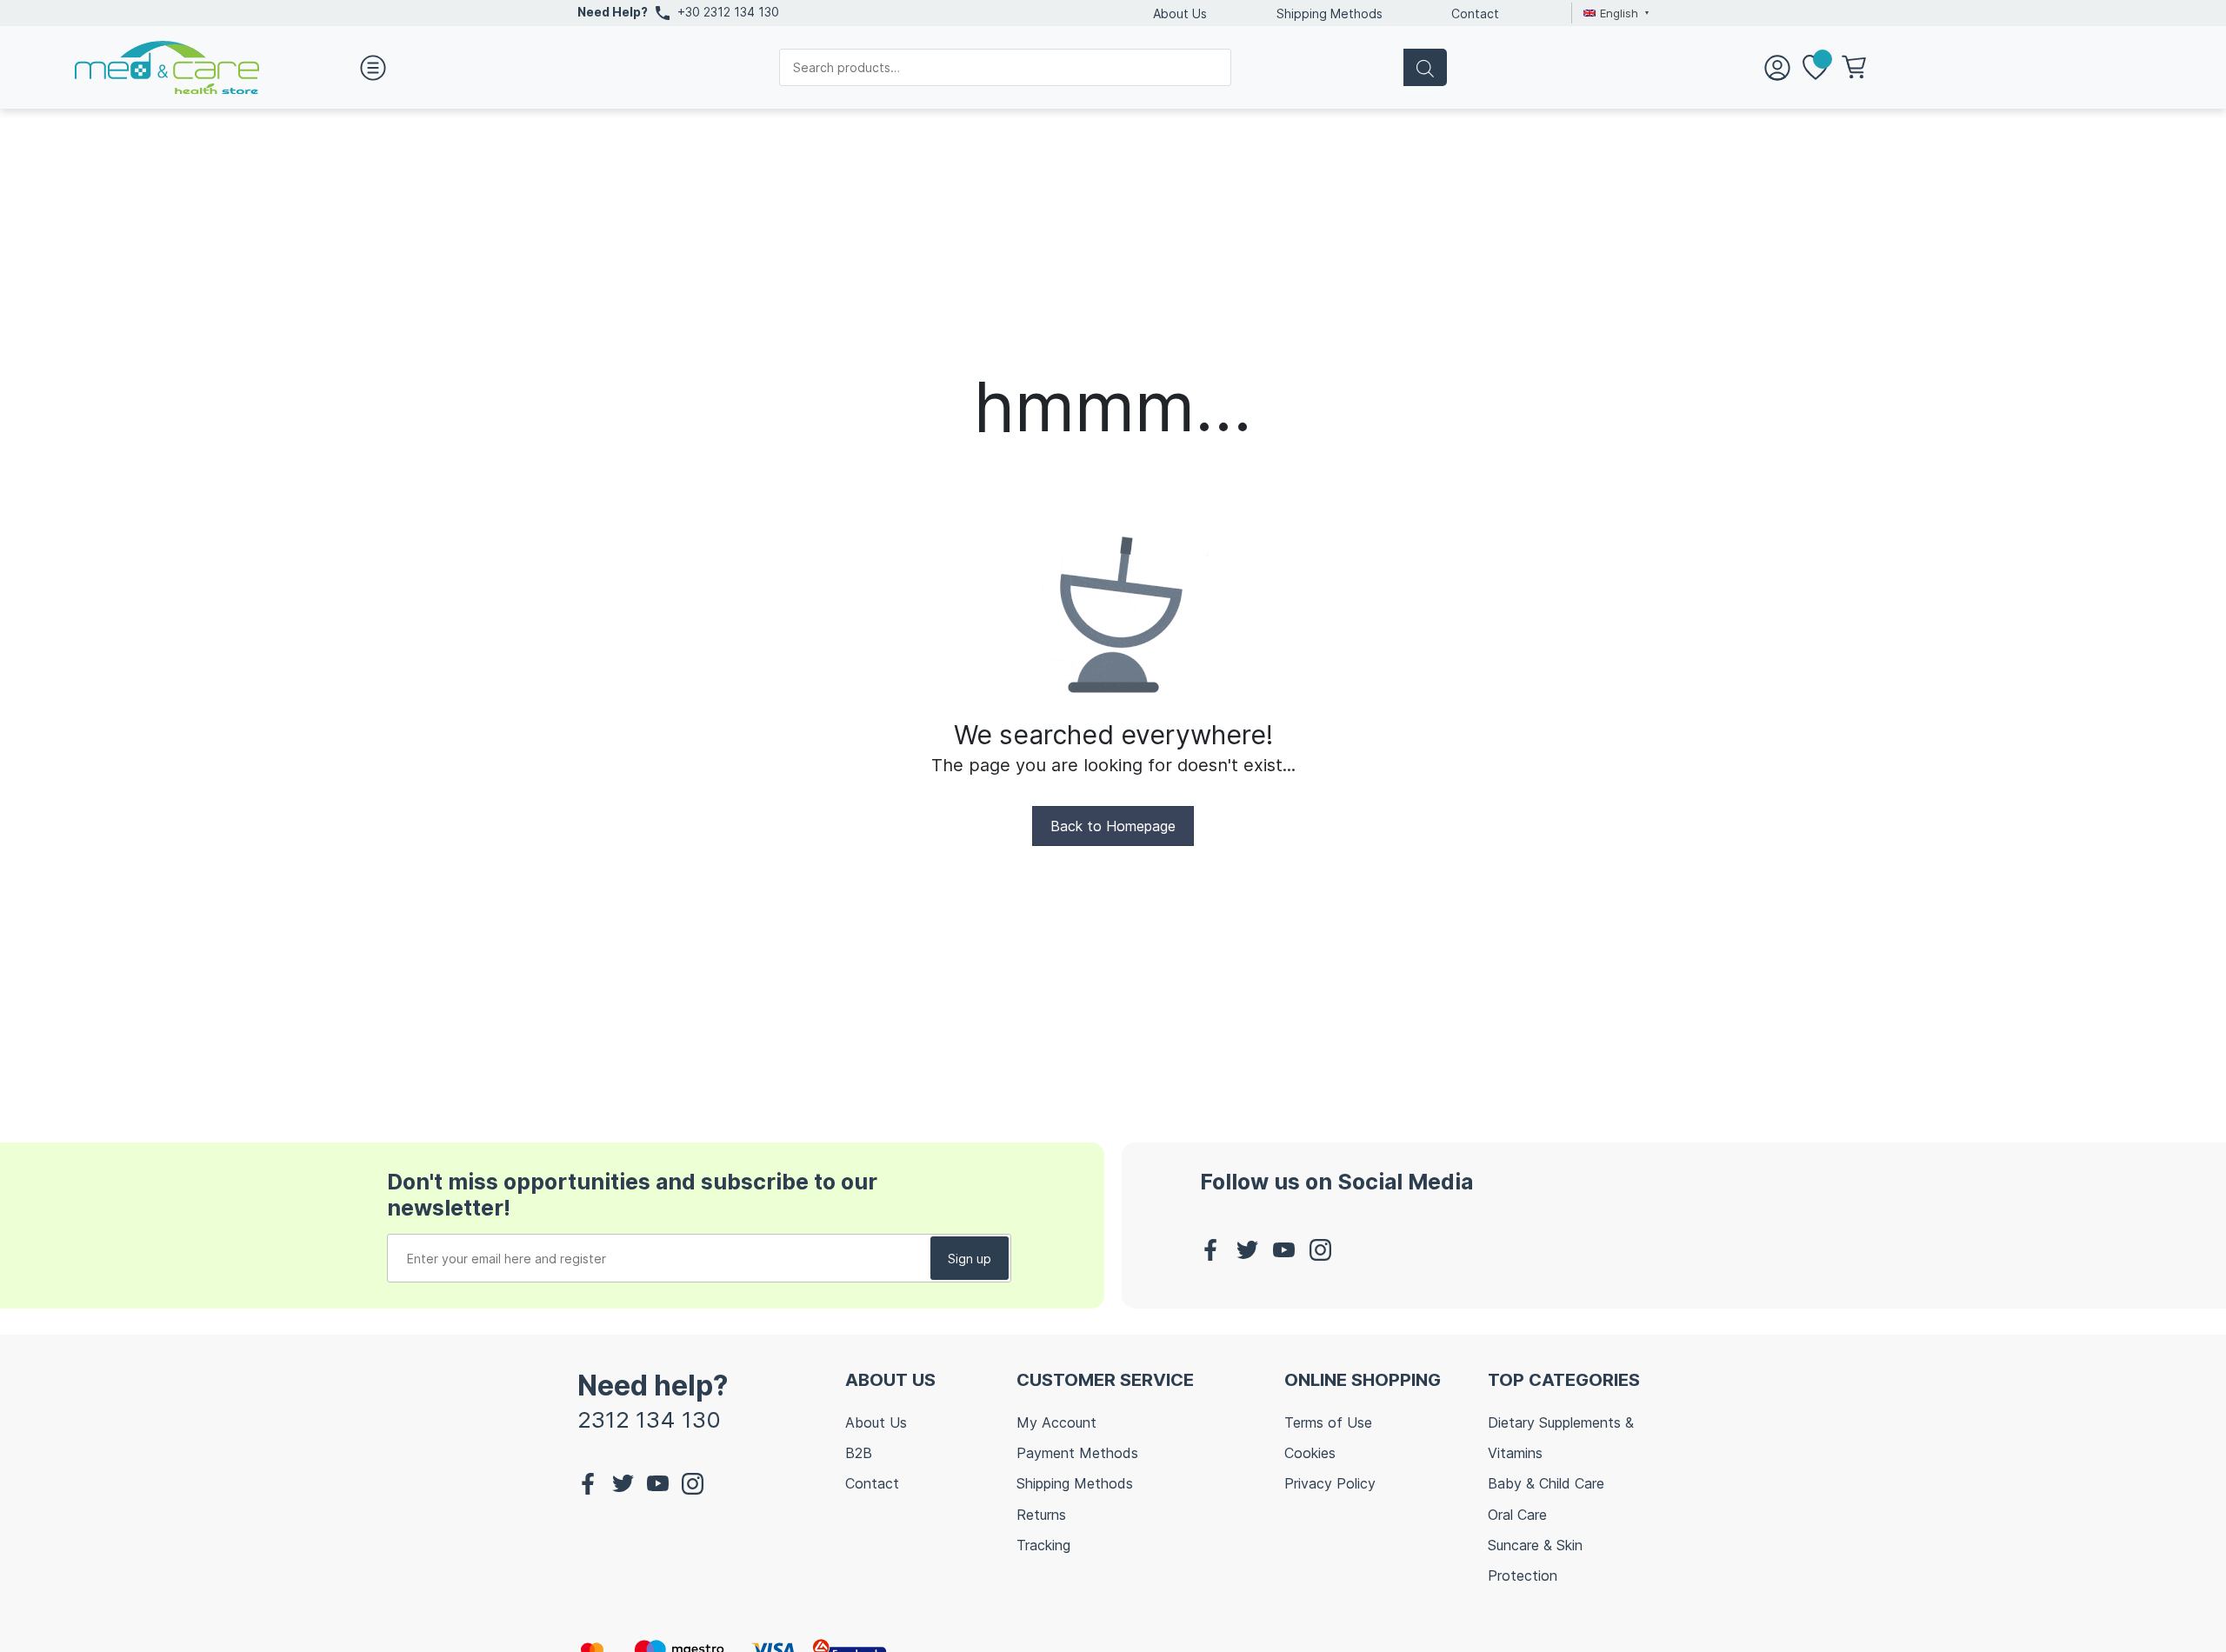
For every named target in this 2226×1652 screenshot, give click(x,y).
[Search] (1425, 67)
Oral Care (1517, 1515)
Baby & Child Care (1546, 1483)
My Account (1056, 1422)
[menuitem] (1614, 13)
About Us (1180, 13)
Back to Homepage (1113, 826)
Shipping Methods (1330, 13)
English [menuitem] (1619, 13)
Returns (1041, 1515)
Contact (1475, 13)
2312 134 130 (649, 1419)
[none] (1614, 13)
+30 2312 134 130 (728, 12)
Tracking (1043, 1545)
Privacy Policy (1330, 1483)
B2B (859, 1453)
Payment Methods (1077, 1453)
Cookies (1310, 1453)
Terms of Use (1328, 1422)
